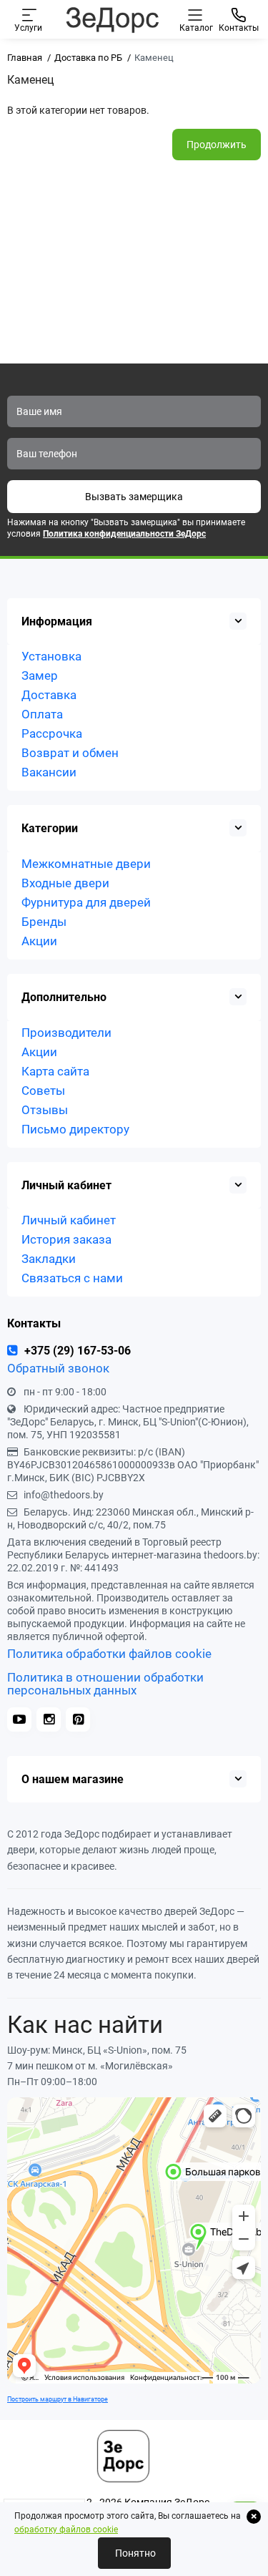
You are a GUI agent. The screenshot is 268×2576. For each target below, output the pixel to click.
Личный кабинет (69, 1220)
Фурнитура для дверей (86, 902)
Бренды (44, 922)
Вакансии (49, 772)
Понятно (134, 2553)
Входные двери (65, 883)
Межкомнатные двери (86, 864)
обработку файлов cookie (66, 2529)
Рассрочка (52, 733)
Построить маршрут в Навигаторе (58, 2399)
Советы (43, 1091)
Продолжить (217, 145)
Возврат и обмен (70, 753)
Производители (66, 1033)
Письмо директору (75, 1129)
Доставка (49, 695)
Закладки (49, 1259)
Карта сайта (55, 1071)
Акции (39, 941)
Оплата (42, 714)
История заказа (66, 1239)
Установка (51, 656)
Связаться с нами (72, 1278)
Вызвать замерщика (134, 497)
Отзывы (45, 1110)
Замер (40, 675)
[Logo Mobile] (112, 19)
